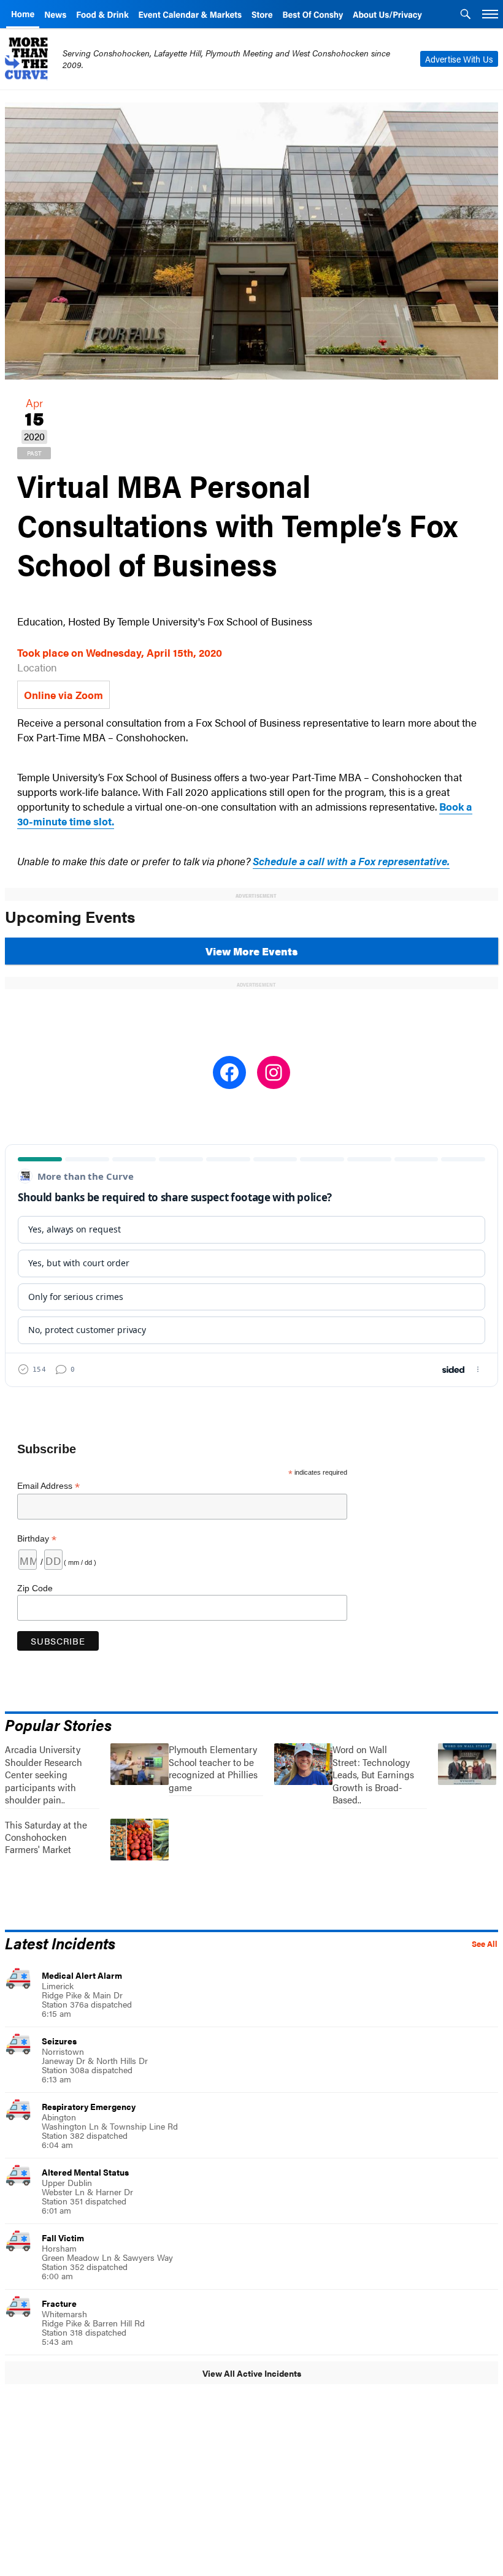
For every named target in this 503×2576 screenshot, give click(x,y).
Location (37, 667)
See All (485, 1944)
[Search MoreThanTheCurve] (466, 15)
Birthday (37, 1539)
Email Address (48, 1486)
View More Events (251, 951)
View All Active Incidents (252, 2373)
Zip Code (35, 1588)
